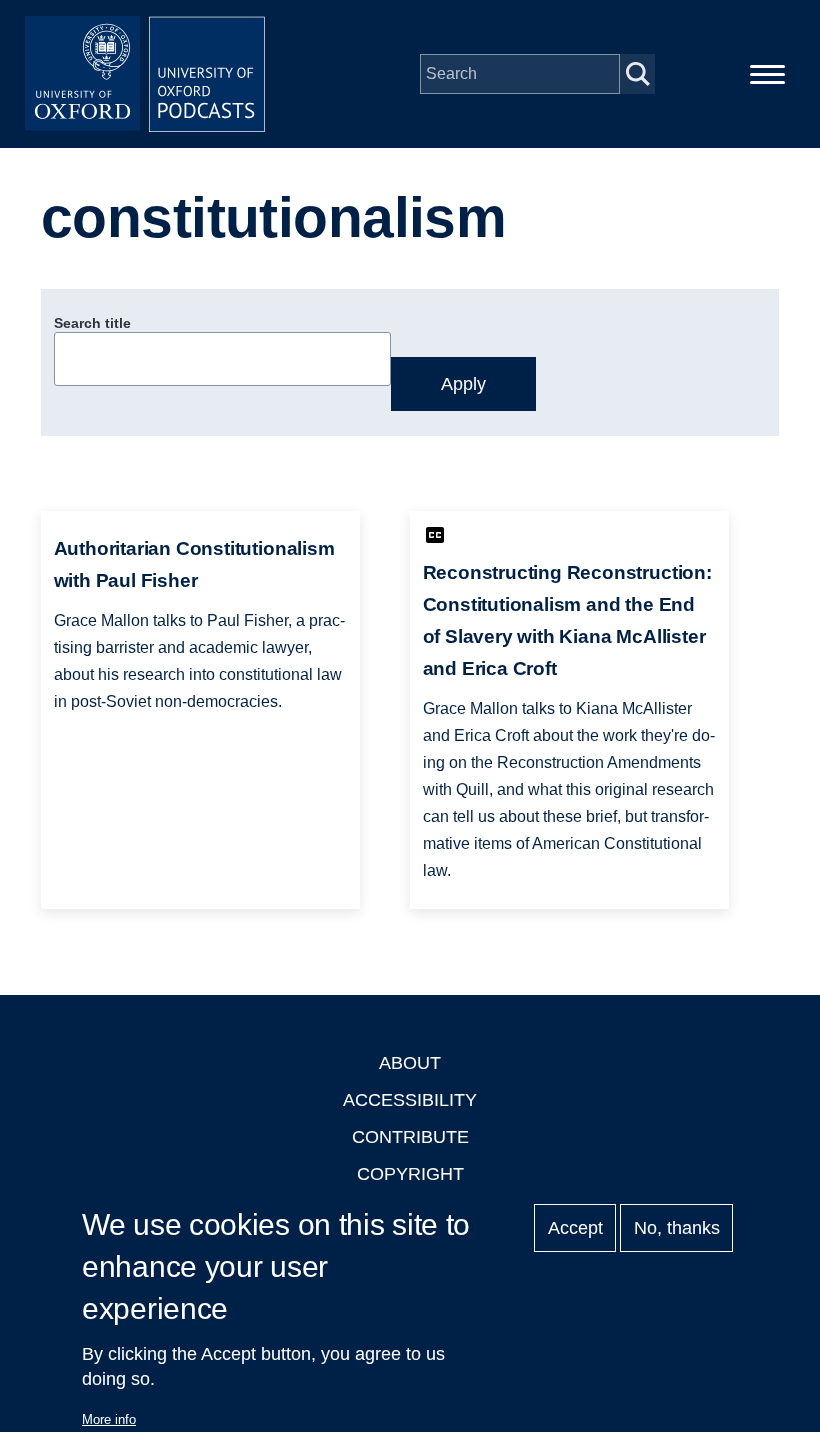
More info (109, 1419)
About (410, 1063)
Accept (575, 1228)
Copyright (410, 1174)
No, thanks (677, 1228)
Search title (92, 323)
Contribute (410, 1137)
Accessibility (410, 1100)
